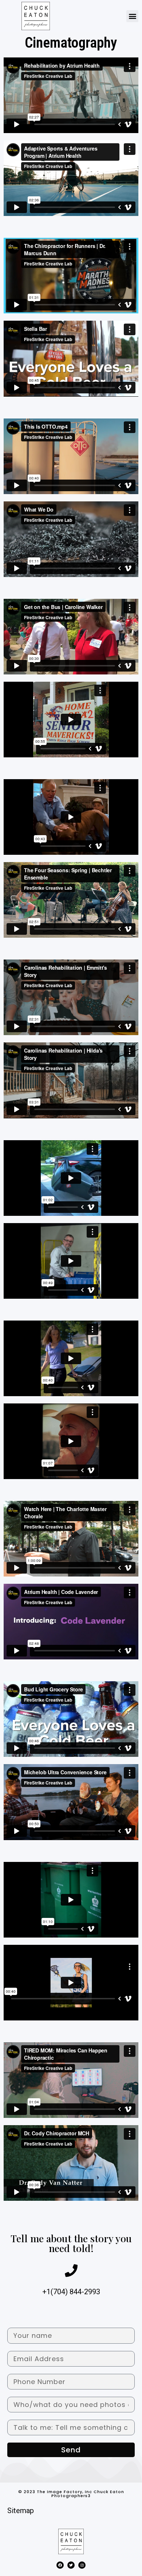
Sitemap (21, 2511)
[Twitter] (71, 2565)
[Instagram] (82, 2565)
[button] (132, 16)
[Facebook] (60, 2565)
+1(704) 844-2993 (71, 2292)
